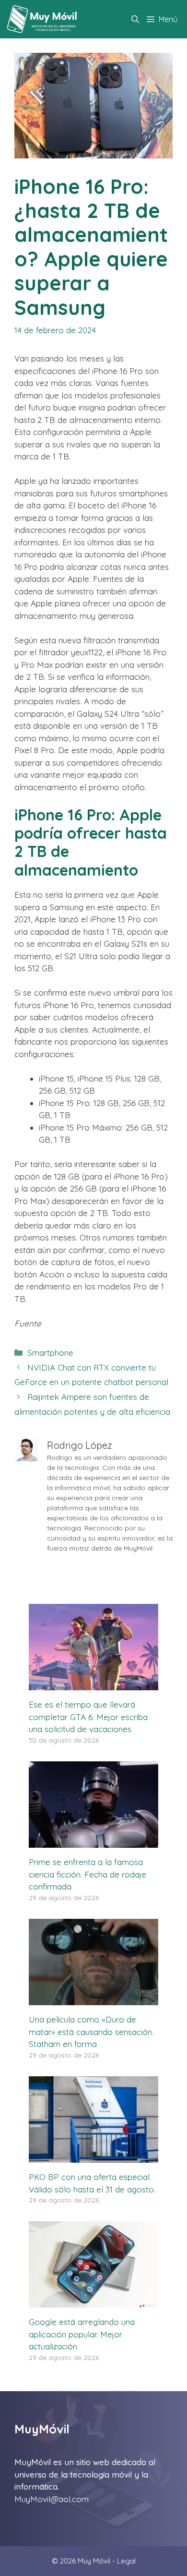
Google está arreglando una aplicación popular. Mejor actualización (82, 2334)
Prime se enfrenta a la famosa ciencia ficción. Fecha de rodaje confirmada (88, 1874)
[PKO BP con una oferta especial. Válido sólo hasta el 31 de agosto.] (93, 2157)
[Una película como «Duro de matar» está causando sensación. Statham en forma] (93, 1999)
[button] (135, 19)
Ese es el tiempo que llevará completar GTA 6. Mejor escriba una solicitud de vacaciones (88, 1717)
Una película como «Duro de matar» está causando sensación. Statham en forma (91, 2032)
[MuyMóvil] (42, 19)
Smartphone (50, 1353)
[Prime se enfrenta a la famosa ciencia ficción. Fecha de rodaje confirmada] (93, 1842)
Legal (126, 2561)
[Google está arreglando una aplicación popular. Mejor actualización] (93, 2302)
